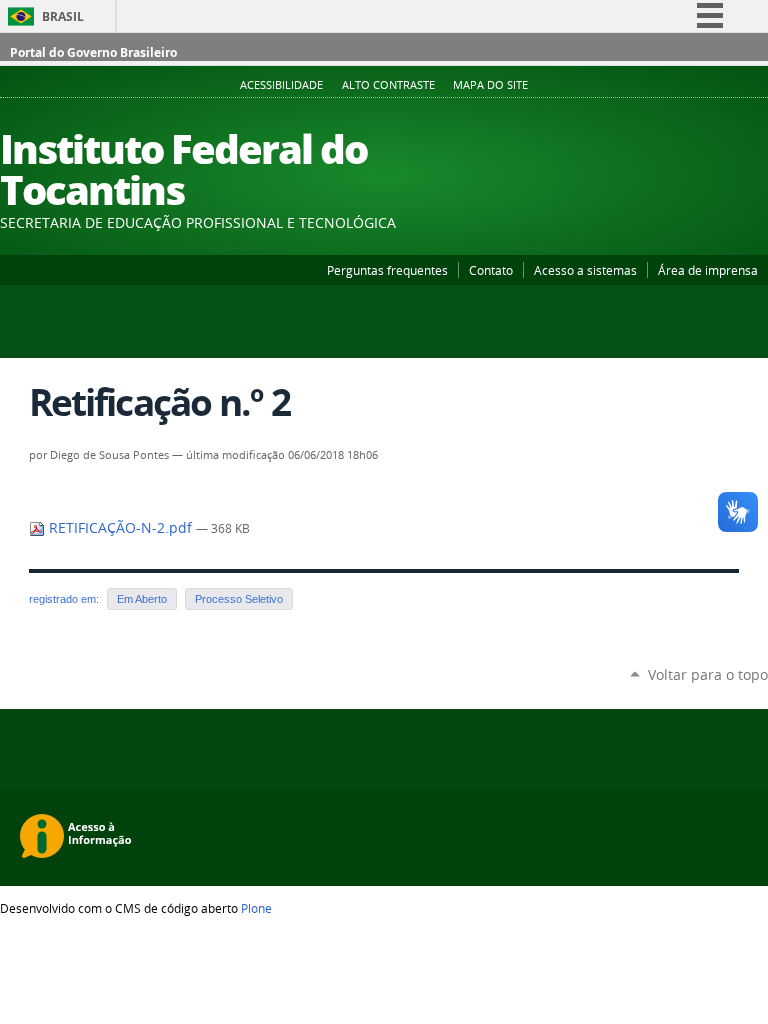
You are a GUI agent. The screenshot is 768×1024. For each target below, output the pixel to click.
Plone (256, 908)
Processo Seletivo (239, 599)
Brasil (63, 16)
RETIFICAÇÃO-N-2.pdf (120, 528)
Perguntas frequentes (387, 270)
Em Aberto (142, 599)
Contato (491, 270)
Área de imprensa (708, 270)
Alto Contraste (388, 85)
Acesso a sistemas (585, 270)
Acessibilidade (281, 85)
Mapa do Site (490, 85)
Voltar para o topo (708, 674)
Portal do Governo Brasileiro (93, 52)
